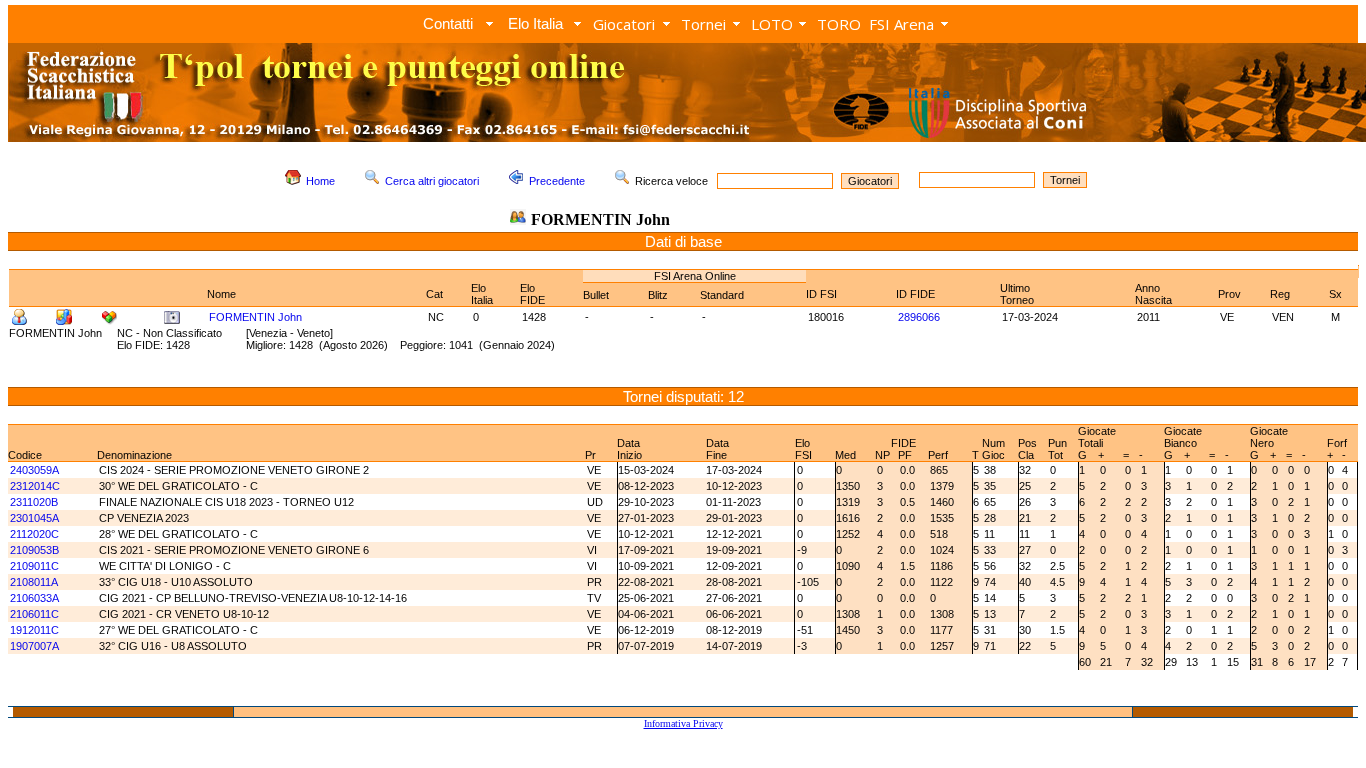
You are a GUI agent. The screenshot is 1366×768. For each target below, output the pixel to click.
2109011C (34, 566)
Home (320, 181)
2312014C (35, 486)
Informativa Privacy (683, 723)
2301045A (34, 518)
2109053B (34, 550)
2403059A (34, 470)
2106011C (34, 614)
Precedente (557, 181)
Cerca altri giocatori (432, 181)
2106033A (34, 598)
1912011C (34, 630)
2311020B (34, 502)
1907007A (34, 646)
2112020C (34, 534)
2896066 (919, 317)
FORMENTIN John (255, 317)
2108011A (34, 582)
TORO (839, 24)
